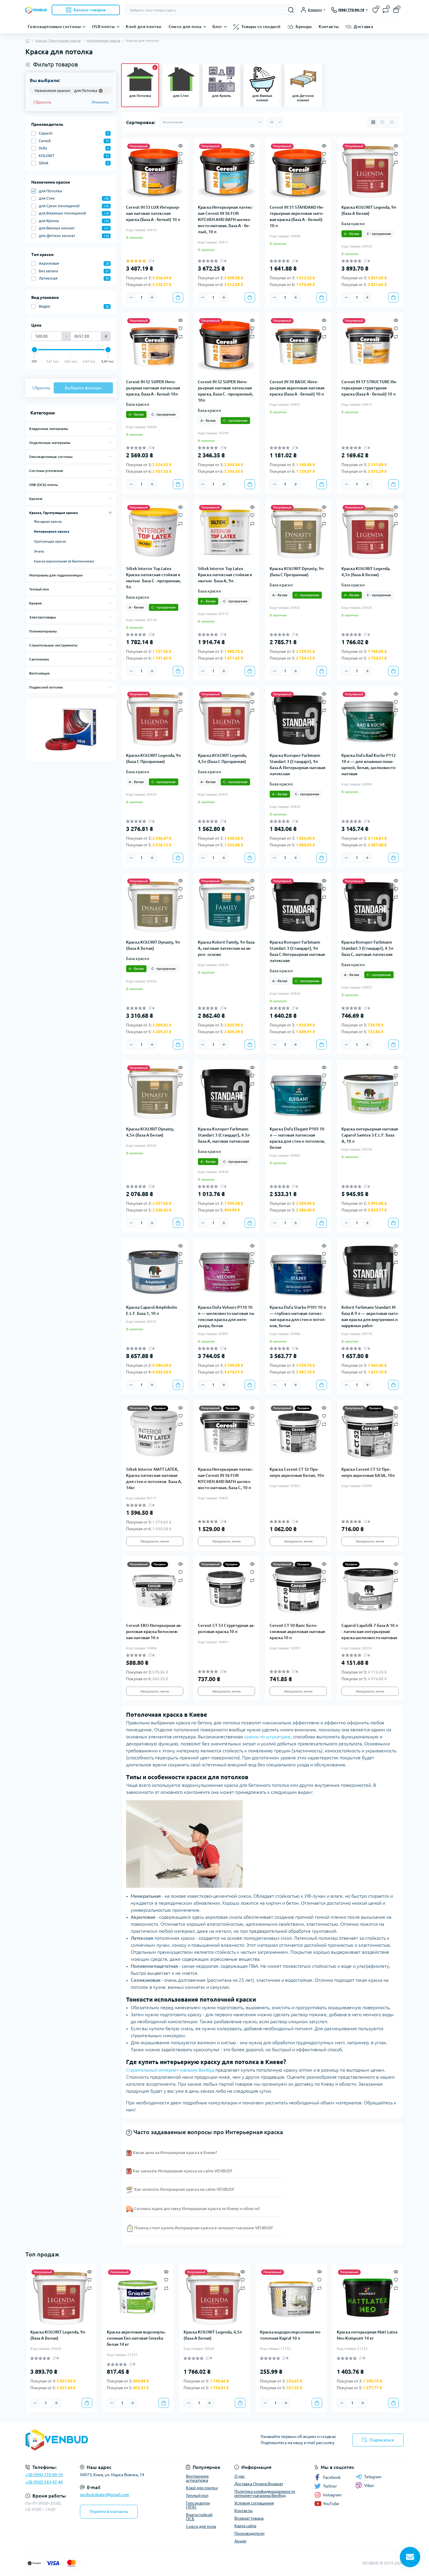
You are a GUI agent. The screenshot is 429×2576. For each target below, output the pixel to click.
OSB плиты (103, 27)
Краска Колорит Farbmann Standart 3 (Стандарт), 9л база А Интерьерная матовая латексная (298, 765)
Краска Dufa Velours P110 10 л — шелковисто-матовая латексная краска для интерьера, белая (226, 1316)
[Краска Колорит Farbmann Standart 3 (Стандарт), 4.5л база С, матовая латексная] (370, 906)
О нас (240, 2476)
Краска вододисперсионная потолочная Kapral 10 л (291, 2335)
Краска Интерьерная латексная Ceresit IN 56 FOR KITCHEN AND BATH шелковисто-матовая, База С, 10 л (226, 1478)
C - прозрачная (164, 607)
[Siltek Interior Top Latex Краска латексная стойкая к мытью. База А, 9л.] (226, 532)
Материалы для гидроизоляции (56, 575)
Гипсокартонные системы (54, 27)
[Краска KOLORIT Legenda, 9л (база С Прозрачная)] (155, 719)
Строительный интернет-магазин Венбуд (170, 2070)
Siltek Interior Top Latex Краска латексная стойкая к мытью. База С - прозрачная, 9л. (154, 578)
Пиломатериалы (43, 631)
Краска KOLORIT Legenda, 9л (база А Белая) (369, 210)
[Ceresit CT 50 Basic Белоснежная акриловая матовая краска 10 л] (298, 1589)
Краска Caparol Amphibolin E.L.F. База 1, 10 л (152, 1310)
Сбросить (42, 102)
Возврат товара (249, 2518)
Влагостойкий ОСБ (199, 2517)
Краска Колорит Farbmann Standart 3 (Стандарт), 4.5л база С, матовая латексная (367, 948)
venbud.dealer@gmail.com (104, 2495)
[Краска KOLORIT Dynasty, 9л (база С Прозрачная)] (298, 532)
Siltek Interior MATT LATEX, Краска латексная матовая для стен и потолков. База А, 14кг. (154, 1478)
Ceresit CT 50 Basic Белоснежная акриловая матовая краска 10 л (297, 1632)
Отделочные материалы (50, 443)
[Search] (291, 10)
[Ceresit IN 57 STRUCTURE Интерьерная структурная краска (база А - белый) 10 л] (370, 346)
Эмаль (39, 551)
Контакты (329, 27)
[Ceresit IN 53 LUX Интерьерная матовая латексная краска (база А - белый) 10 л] (155, 171)
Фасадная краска (48, 521)
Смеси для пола (185, 27)
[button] (395, 62)
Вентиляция (39, 673)
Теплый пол (39, 589)
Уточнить (100, 102)
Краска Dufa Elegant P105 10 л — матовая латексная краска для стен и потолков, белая (297, 1138)
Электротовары (42, 617)
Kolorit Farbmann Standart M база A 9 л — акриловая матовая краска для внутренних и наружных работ (370, 1316)
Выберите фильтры (83, 388)
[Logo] (36, 10)
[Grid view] (373, 122)
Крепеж (36, 499)
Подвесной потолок (46, 687)
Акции (240, 2541)
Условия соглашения (254, 2503)
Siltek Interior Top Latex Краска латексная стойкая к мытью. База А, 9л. (225, 575)
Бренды (304, 27)
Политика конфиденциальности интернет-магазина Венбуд (265, 2493)
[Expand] (110, 428)
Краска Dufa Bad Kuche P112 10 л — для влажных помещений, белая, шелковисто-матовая (369, 765)
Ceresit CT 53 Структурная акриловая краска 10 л (226, 1628)
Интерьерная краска (103, 40)
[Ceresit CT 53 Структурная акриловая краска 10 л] (226, 1589)
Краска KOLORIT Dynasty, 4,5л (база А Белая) (150, 1132)
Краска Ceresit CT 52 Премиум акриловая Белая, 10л (297, 1472)
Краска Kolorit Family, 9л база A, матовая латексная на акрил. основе (226, 948)
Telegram (373, 2477)
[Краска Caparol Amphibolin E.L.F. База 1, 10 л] (155, 1271)
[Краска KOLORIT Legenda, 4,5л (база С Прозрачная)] (226, 719)
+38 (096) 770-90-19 (44, 2475)
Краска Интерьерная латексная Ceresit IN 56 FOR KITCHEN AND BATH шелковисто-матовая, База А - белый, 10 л (226, 219)
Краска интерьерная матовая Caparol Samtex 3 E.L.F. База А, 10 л (370, 1135)
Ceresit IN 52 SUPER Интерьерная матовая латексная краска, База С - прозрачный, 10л (226, 391)
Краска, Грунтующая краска (58, 40)
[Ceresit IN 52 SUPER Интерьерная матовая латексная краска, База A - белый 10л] (155, 346)
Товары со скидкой (261, 27)
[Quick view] (181, 145)
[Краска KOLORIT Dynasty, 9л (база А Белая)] (155, 906)
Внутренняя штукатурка (197, 2478)
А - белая (352, 234)
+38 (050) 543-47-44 (44, 2482)
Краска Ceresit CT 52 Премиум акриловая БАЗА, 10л (368, 1472)
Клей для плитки (144, 27)
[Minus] (131, 297)
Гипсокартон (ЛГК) (198, 2505)
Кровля (35, 603)
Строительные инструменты (53, 645)
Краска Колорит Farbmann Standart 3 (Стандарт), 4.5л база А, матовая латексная (224, 1135)
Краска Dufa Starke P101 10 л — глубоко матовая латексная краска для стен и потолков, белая (298, 1316)
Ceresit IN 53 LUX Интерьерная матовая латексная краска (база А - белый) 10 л (153, 213)
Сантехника (39, 659)
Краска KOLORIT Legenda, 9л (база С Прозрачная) (154, 758)
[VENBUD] (118, 2440)
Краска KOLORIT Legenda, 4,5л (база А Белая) (366, 572)
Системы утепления (46, 471)
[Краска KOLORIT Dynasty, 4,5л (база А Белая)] (155, 1093)
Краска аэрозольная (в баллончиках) (64, 561)
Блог (217, 27)
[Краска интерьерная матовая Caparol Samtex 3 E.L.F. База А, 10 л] (370, 1093)
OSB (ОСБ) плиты (43, 485)
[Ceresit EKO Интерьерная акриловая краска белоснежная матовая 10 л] (155, 1589)
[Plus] (152, 297)
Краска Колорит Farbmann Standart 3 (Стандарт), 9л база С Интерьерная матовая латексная (297, 951)
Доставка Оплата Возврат (259, 2484)
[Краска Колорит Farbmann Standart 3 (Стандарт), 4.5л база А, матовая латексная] (226, 1093)
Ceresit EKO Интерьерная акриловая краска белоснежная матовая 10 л (154, 1632)
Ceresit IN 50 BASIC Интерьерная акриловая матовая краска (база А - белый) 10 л (297, 388)
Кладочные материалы (49, 429)
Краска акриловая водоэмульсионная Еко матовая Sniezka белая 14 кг (136, 2338)
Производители (249, 2533)
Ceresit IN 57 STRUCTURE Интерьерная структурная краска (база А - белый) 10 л (369, 388)
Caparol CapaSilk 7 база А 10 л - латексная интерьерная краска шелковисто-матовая (370, 1632)
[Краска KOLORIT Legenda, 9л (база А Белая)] (370, 171)
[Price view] (392, 122)
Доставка (363, 27)
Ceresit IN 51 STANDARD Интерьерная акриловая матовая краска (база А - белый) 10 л (297, 216)
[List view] (383, 122)
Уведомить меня (155, 1541)
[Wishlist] (181, 154)
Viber (369, 2486)
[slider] (34, 350)
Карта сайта (245, 2526)
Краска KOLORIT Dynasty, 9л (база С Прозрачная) (297, 572)
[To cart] (178, 297)
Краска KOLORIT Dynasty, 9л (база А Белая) (153, 945)
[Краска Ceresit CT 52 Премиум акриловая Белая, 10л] (298, 1433)
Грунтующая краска (50, 541)
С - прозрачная (379, 234)
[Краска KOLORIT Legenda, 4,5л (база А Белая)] (370, 532)
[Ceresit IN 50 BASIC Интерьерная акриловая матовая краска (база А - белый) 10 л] (298, 346)
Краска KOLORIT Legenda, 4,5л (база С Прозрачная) (222, 758)
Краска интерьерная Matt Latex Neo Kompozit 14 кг (367, 2335)
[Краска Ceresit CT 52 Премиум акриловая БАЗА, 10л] (370, 1433)
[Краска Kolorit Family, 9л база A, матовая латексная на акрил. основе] (226, 906)
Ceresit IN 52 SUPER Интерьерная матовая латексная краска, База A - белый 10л (153, 388)
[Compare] (181, 162)
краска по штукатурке (267, 1737)
